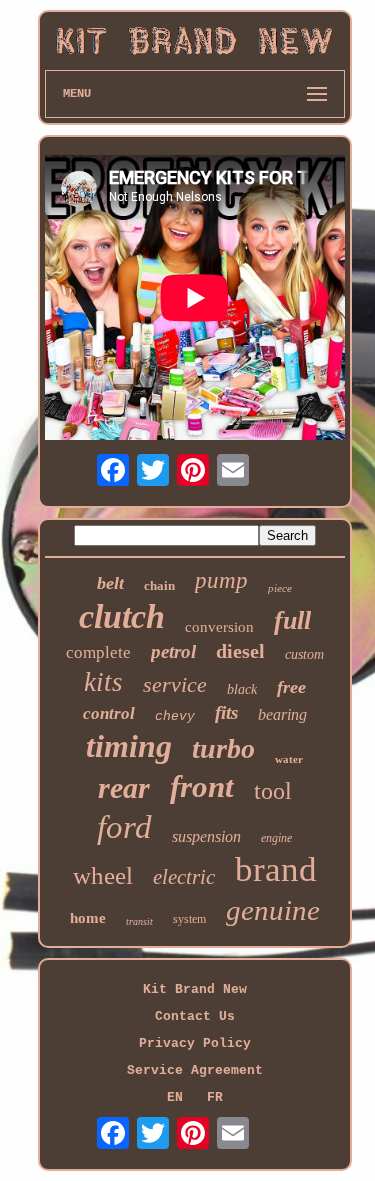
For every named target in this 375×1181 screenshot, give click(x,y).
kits (103, 682)
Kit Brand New (195, 989)
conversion (219, 627)
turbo (223, 748)
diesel (240, 651)
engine (276, 838)
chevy (175, 716)
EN (175, 1097)
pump (221, 580)
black (242, 689)
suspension (206, 836)
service (175, 684)
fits (226, 712)
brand (276, 869)
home (88, 918)
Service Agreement (195, 1070)
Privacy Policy (195, 1043)
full (292, 620)
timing (129, 746)
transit (139, 921)
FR (215, 1097)
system (189, 919)
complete (98, 652)
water (289, 759)
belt (110, 583)
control (109, 713)
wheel (103, 875)
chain (159, 585)
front (202, 786)
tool (273, 791)
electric (184, 877)
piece (280, 588)
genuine (273, 910)
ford (124, 827)
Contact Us (195, 1016)
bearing (282, 714)
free (291, 687)
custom (304, 654)
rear (124, 787)
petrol (173, 651)
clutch (122, 616)
